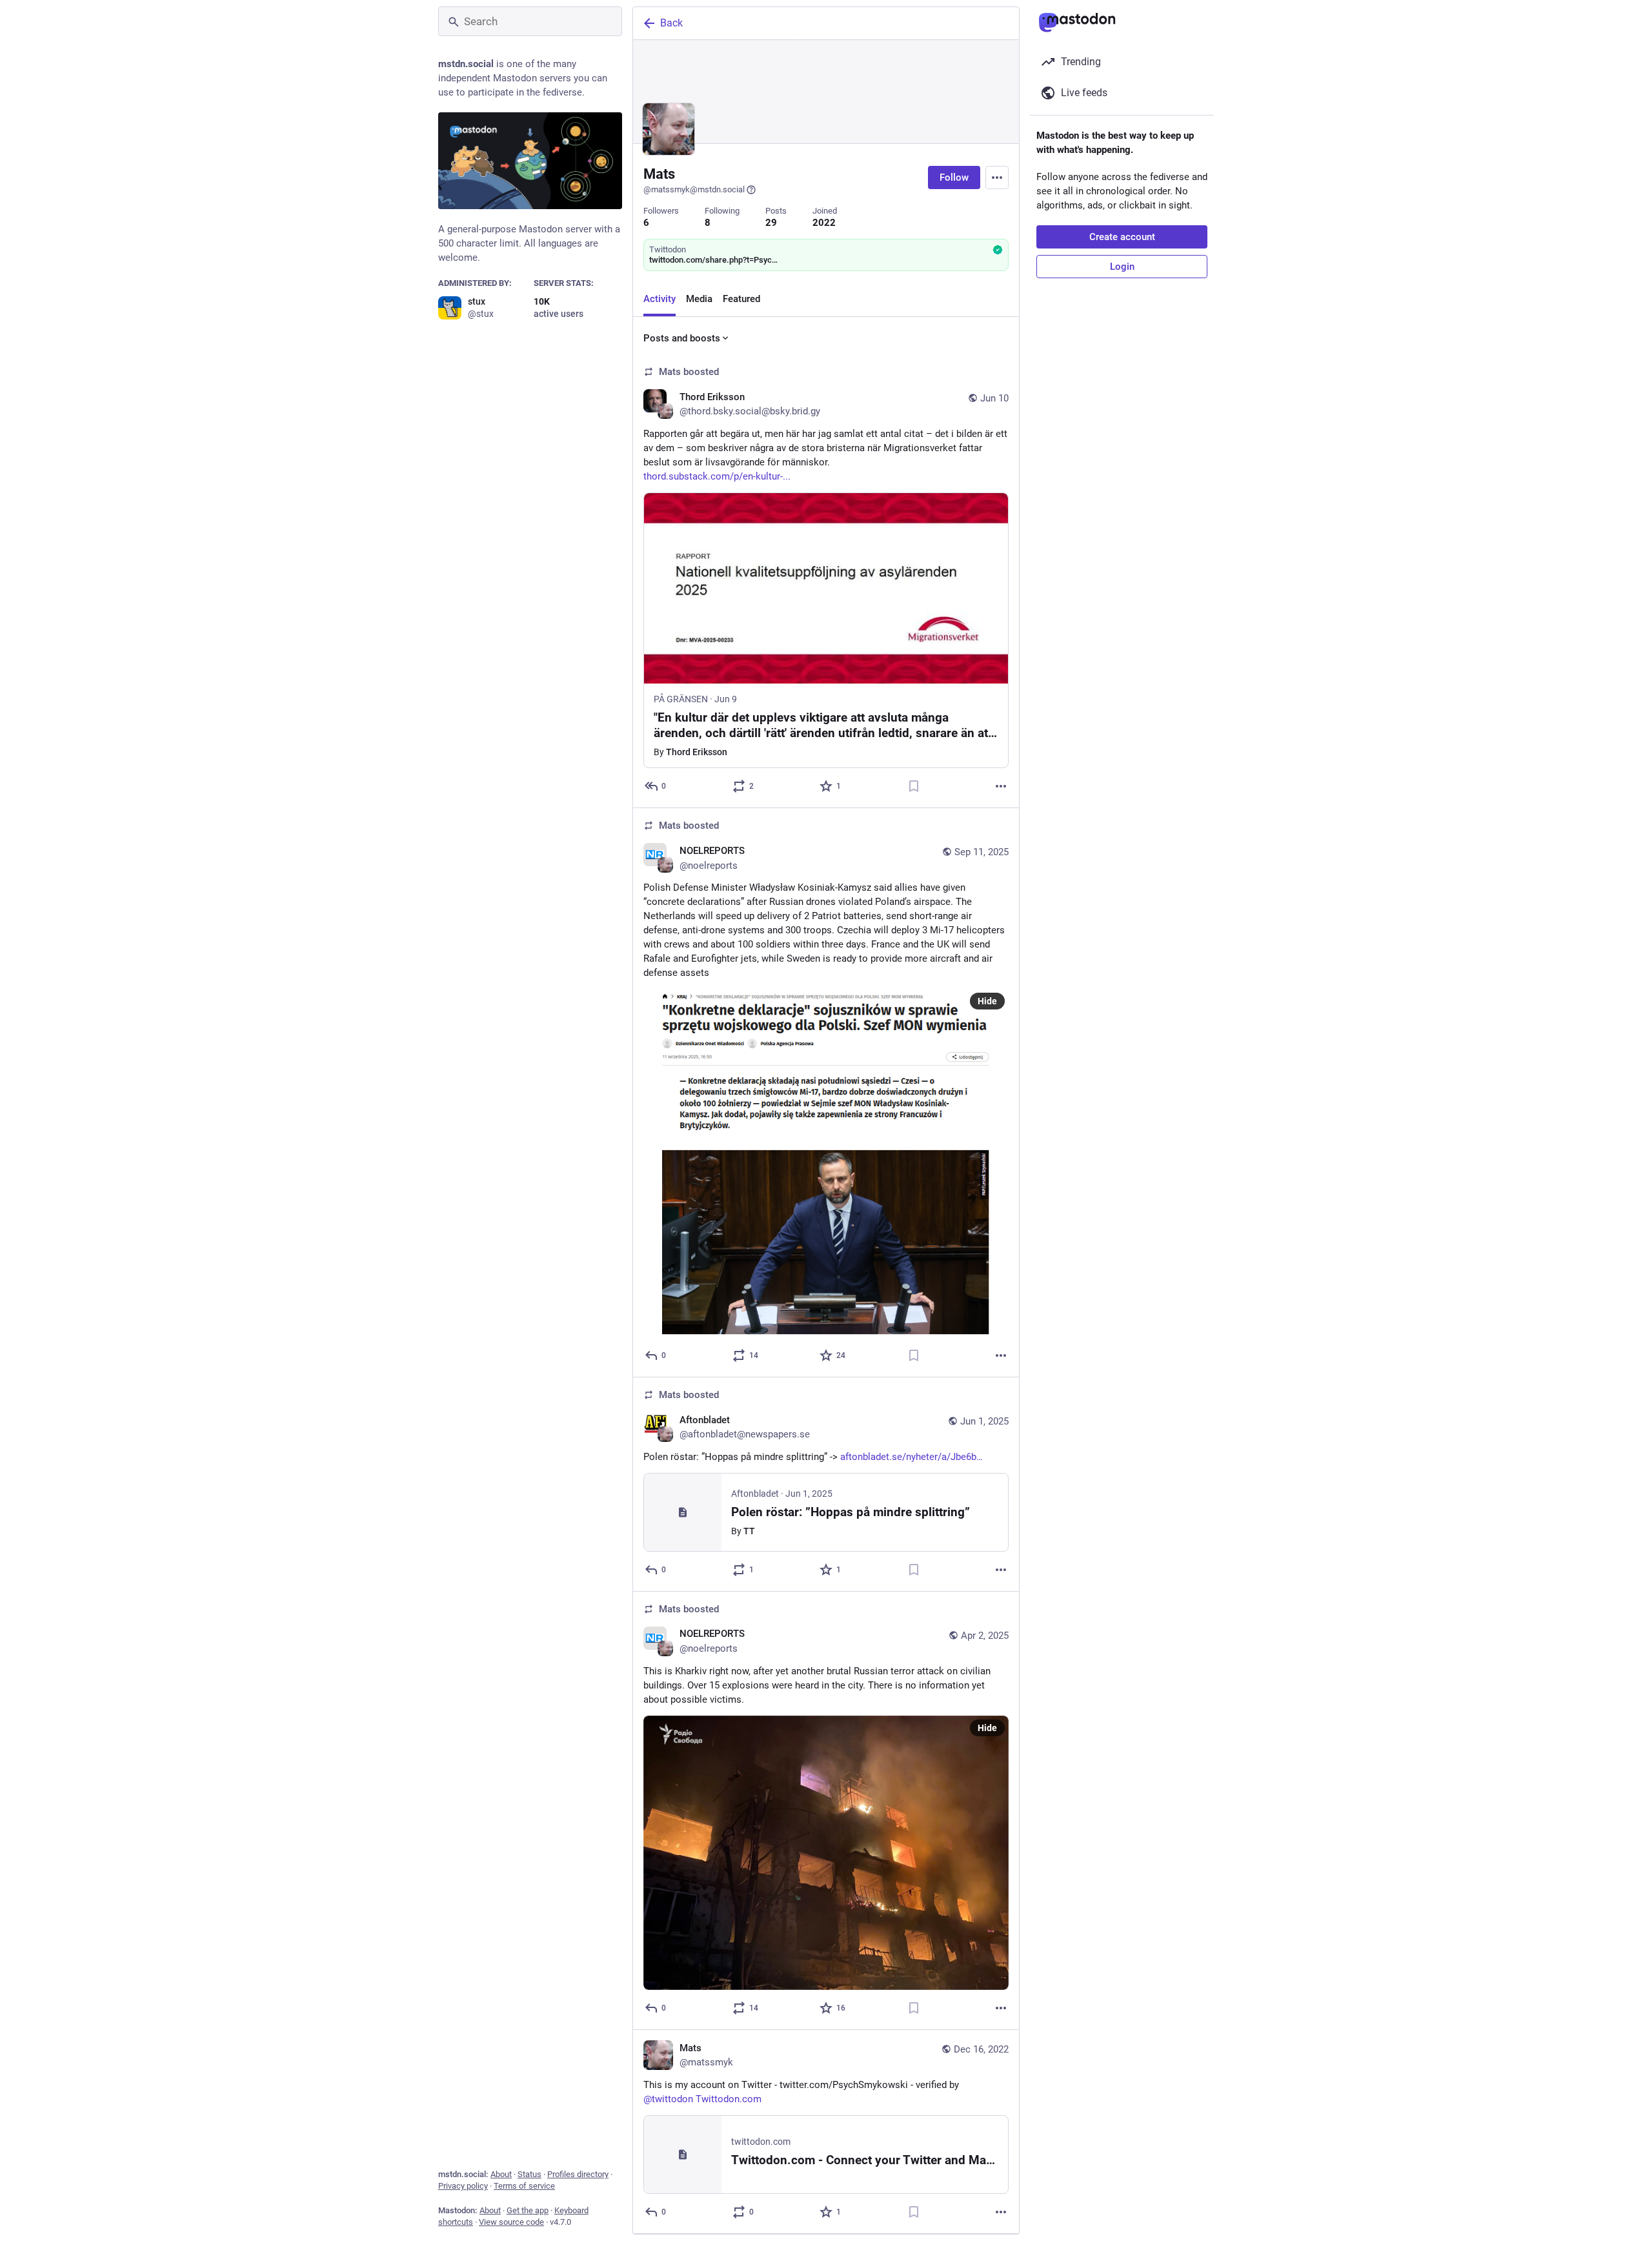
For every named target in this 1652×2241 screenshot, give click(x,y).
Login (1122, 267)
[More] (1001, 786)
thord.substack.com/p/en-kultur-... (717, 476)
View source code (511, 2222)
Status (529, 2174)
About (501, 2174)
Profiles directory (578, 2174)
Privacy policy (463, 2186)
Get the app (528, 2210)
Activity (660, 299)
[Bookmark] (914, 786)
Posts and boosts (682, 338)
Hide (987, 1001)
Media (699, 299)
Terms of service (524, 2186)
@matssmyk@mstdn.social (694, 189)
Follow (954, 177)
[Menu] (997, 177)
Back (671, 23)
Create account (1122, 237)
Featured (741, 299)
